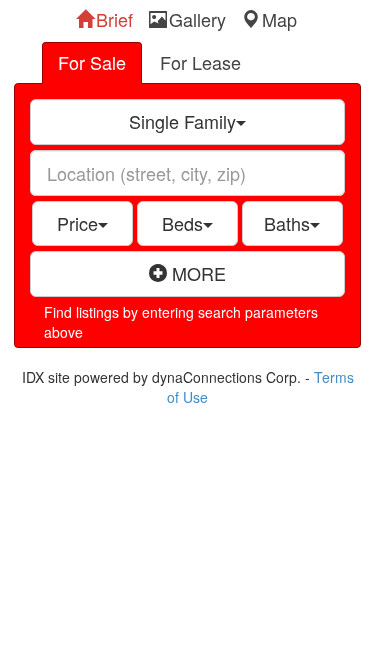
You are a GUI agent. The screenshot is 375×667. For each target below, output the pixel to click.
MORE (196, 273)
